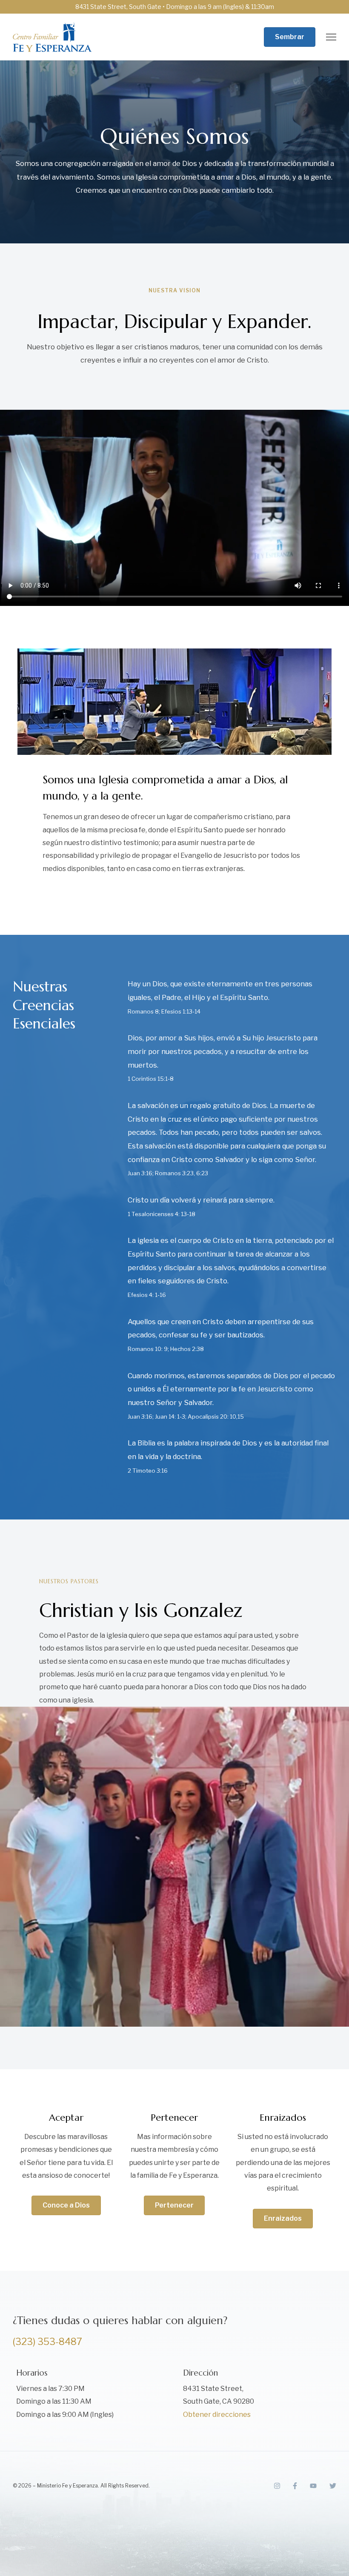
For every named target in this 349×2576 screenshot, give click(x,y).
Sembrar (290, 37)
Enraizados (283, 2218)
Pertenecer (174, 2205)
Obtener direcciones (217, 2415)
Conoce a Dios (66, 2205)
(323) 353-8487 (47, 2342)
